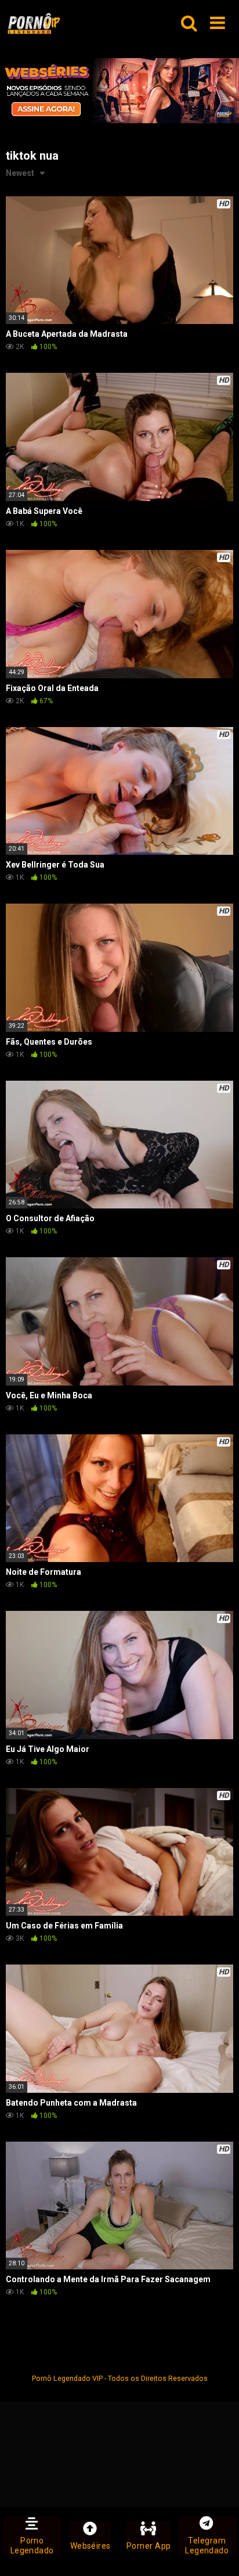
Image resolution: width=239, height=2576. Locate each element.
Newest (20, 173)
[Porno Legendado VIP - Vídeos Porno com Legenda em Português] (34, 24)
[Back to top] (218, 2552)
